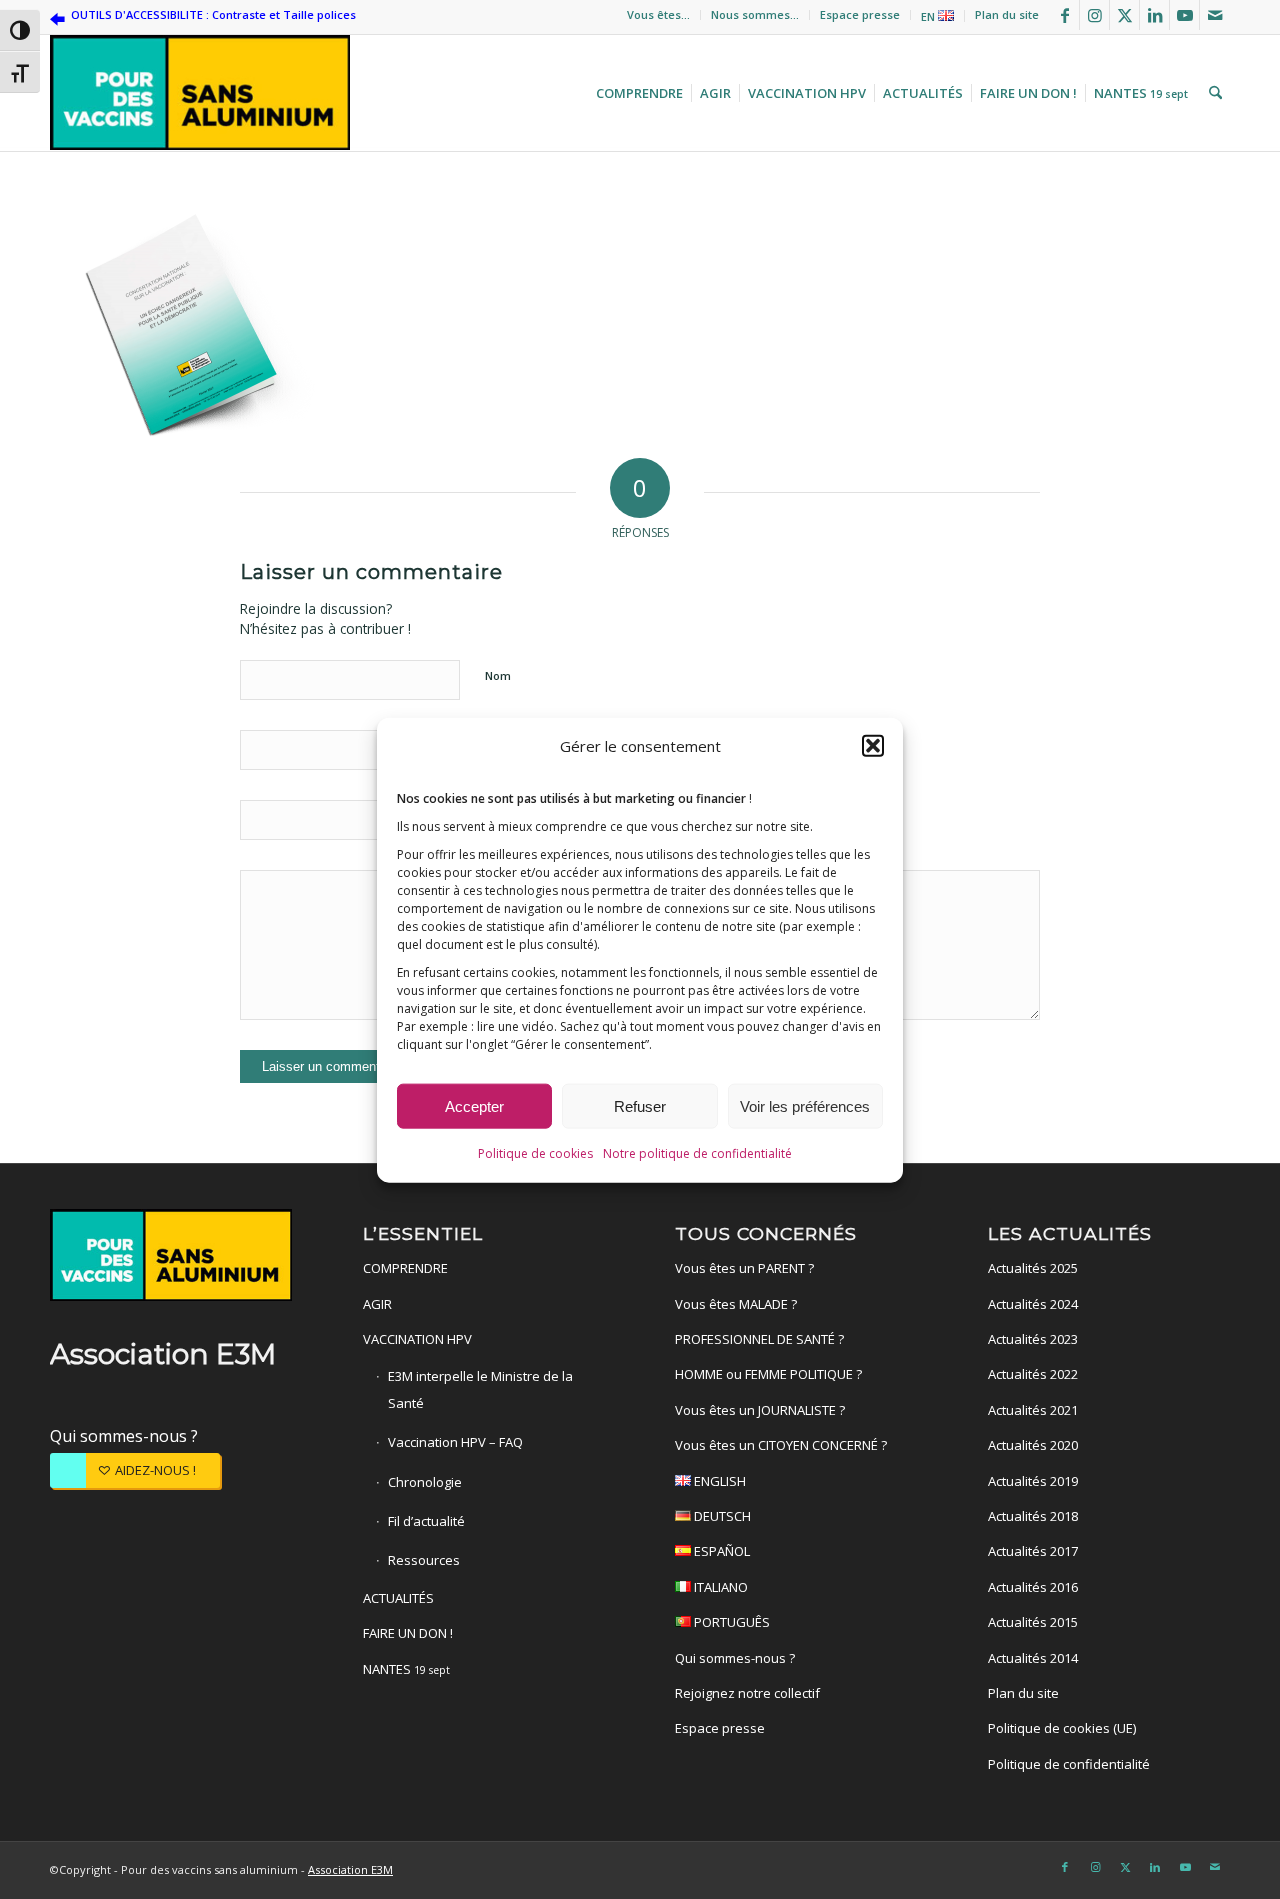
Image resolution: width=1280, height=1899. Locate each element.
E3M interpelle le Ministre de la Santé (480, 1389)
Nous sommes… (755, 14)
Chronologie (425, 1482)
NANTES (406, 1669)
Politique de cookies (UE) (1062, 1728)
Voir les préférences (805, 1105)
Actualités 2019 (1033, 1481)
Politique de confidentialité (1069, 1764)
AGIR (377, 1304)
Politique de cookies (535, 1152)
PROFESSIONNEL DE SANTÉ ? (759, 1339)
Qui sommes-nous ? (124, 1436)
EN (929, 16)
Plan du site (1007, 14)
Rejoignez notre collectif (747, 1693)
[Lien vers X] (1124, 15)
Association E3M (350, 1869)
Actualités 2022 (1033, 1374)
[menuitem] (659, 15)
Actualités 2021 (1033, 1410)
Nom (498, 675)
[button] (873, 745)
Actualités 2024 (1033, 1304)
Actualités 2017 (1033, 1551)
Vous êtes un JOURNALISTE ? (760, 1410)
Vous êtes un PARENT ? (744, 1268)
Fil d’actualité (426, 1521)
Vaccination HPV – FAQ (455, 1442)
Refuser (640, 1105)
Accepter (474, 1105)
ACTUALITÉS (398, 1598)
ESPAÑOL (720, 1551)
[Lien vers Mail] (1215, 15)
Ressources (424, 1560)
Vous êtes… (658, 14)
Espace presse (860, 14)
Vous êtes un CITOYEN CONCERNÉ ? (781, 1445)
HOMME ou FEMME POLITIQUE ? (768, 1374)
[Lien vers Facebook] (1064, 15)
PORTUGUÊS (730, 1622)
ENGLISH (718, 1481)
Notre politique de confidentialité (697, 1152)
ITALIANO (719, 1587)
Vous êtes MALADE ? (736, 1304)
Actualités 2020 (1033, 1445)
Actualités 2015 (1033, 1622)
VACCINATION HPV (417, 1339)
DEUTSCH (721, 1516)
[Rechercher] (1213, 93)
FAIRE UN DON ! (408, 1633)
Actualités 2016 (1033, 1587)
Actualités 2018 (1033, 1516)
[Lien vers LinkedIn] (1154, 15)
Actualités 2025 (1033, 1268)
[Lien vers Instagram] (1094, 15)
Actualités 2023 (1033, 1339)
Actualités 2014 (1033, 1658)
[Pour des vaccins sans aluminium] (200, 93)
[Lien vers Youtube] (1184, 15)
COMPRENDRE (405, 1268)
